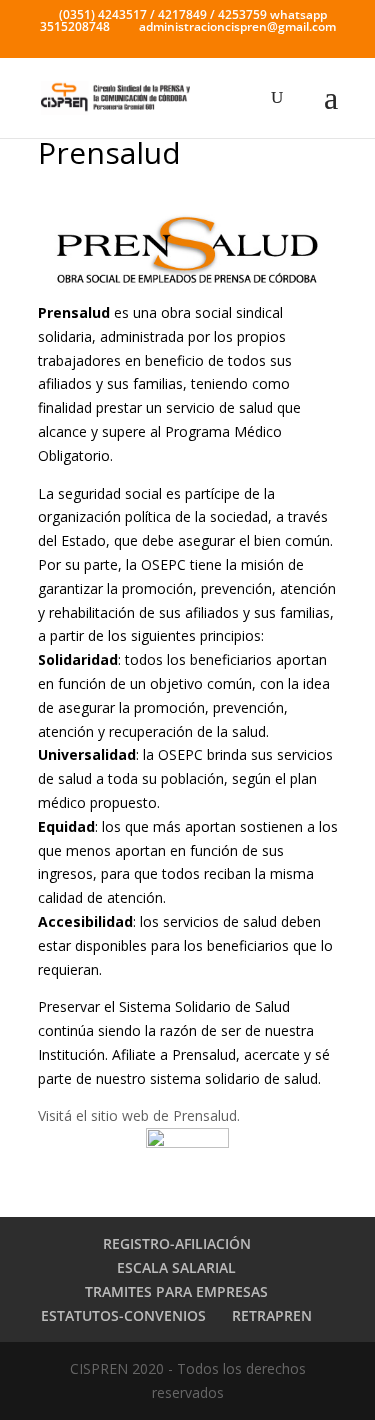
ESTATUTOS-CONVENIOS (123, 1315)
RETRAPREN (272, 1315)
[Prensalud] (188, 249)
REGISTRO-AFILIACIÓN (177, 1243)
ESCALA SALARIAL (176, 1267)
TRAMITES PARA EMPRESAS (176, 1291)
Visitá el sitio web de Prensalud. (139, 1115)
